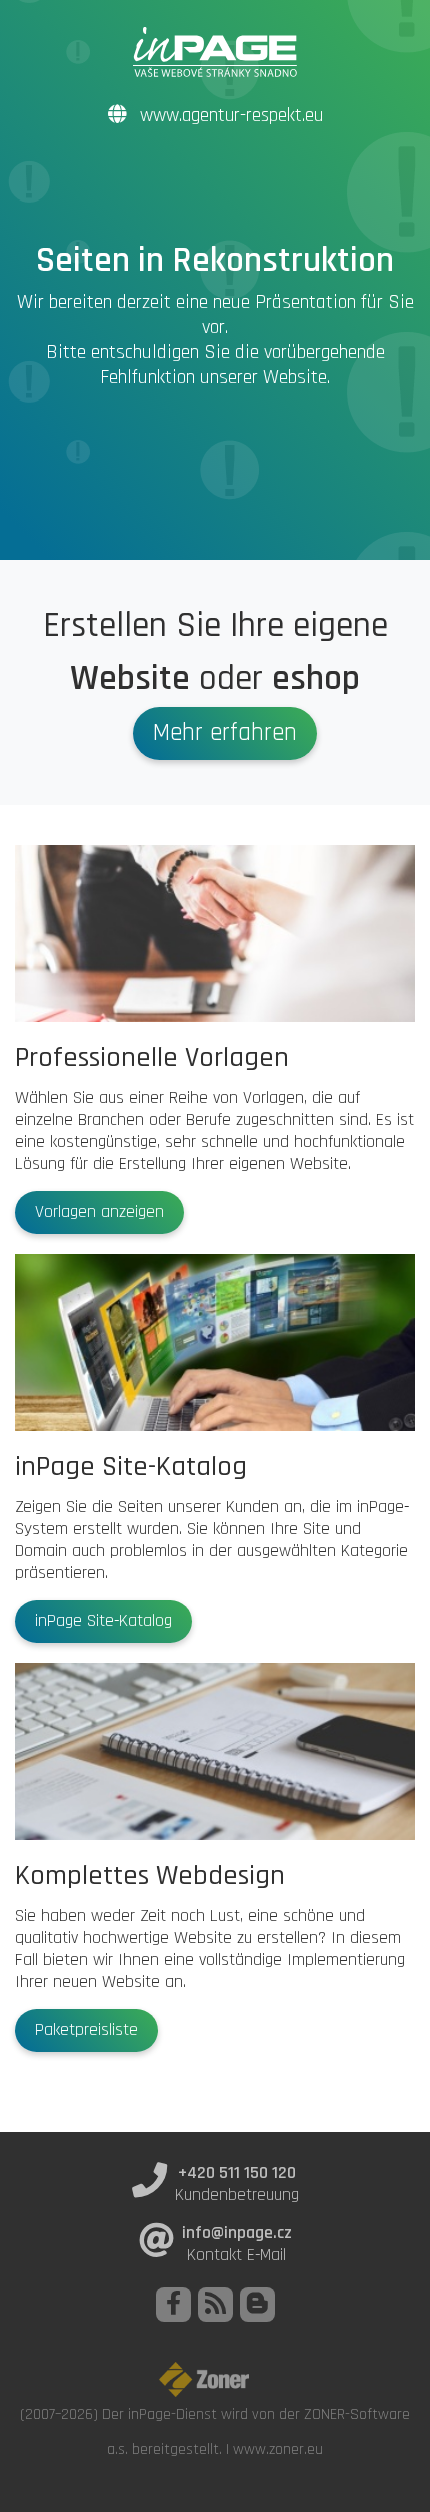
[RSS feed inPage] (215, 2304)
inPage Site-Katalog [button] (103, 1621)
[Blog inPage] (257, 2304)
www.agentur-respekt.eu (229, 115)
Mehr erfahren (225, 733)
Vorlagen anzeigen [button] (99, 1212)
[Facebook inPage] (173, 2304)
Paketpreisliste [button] (86, 2030)
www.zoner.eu (278, 2449)
